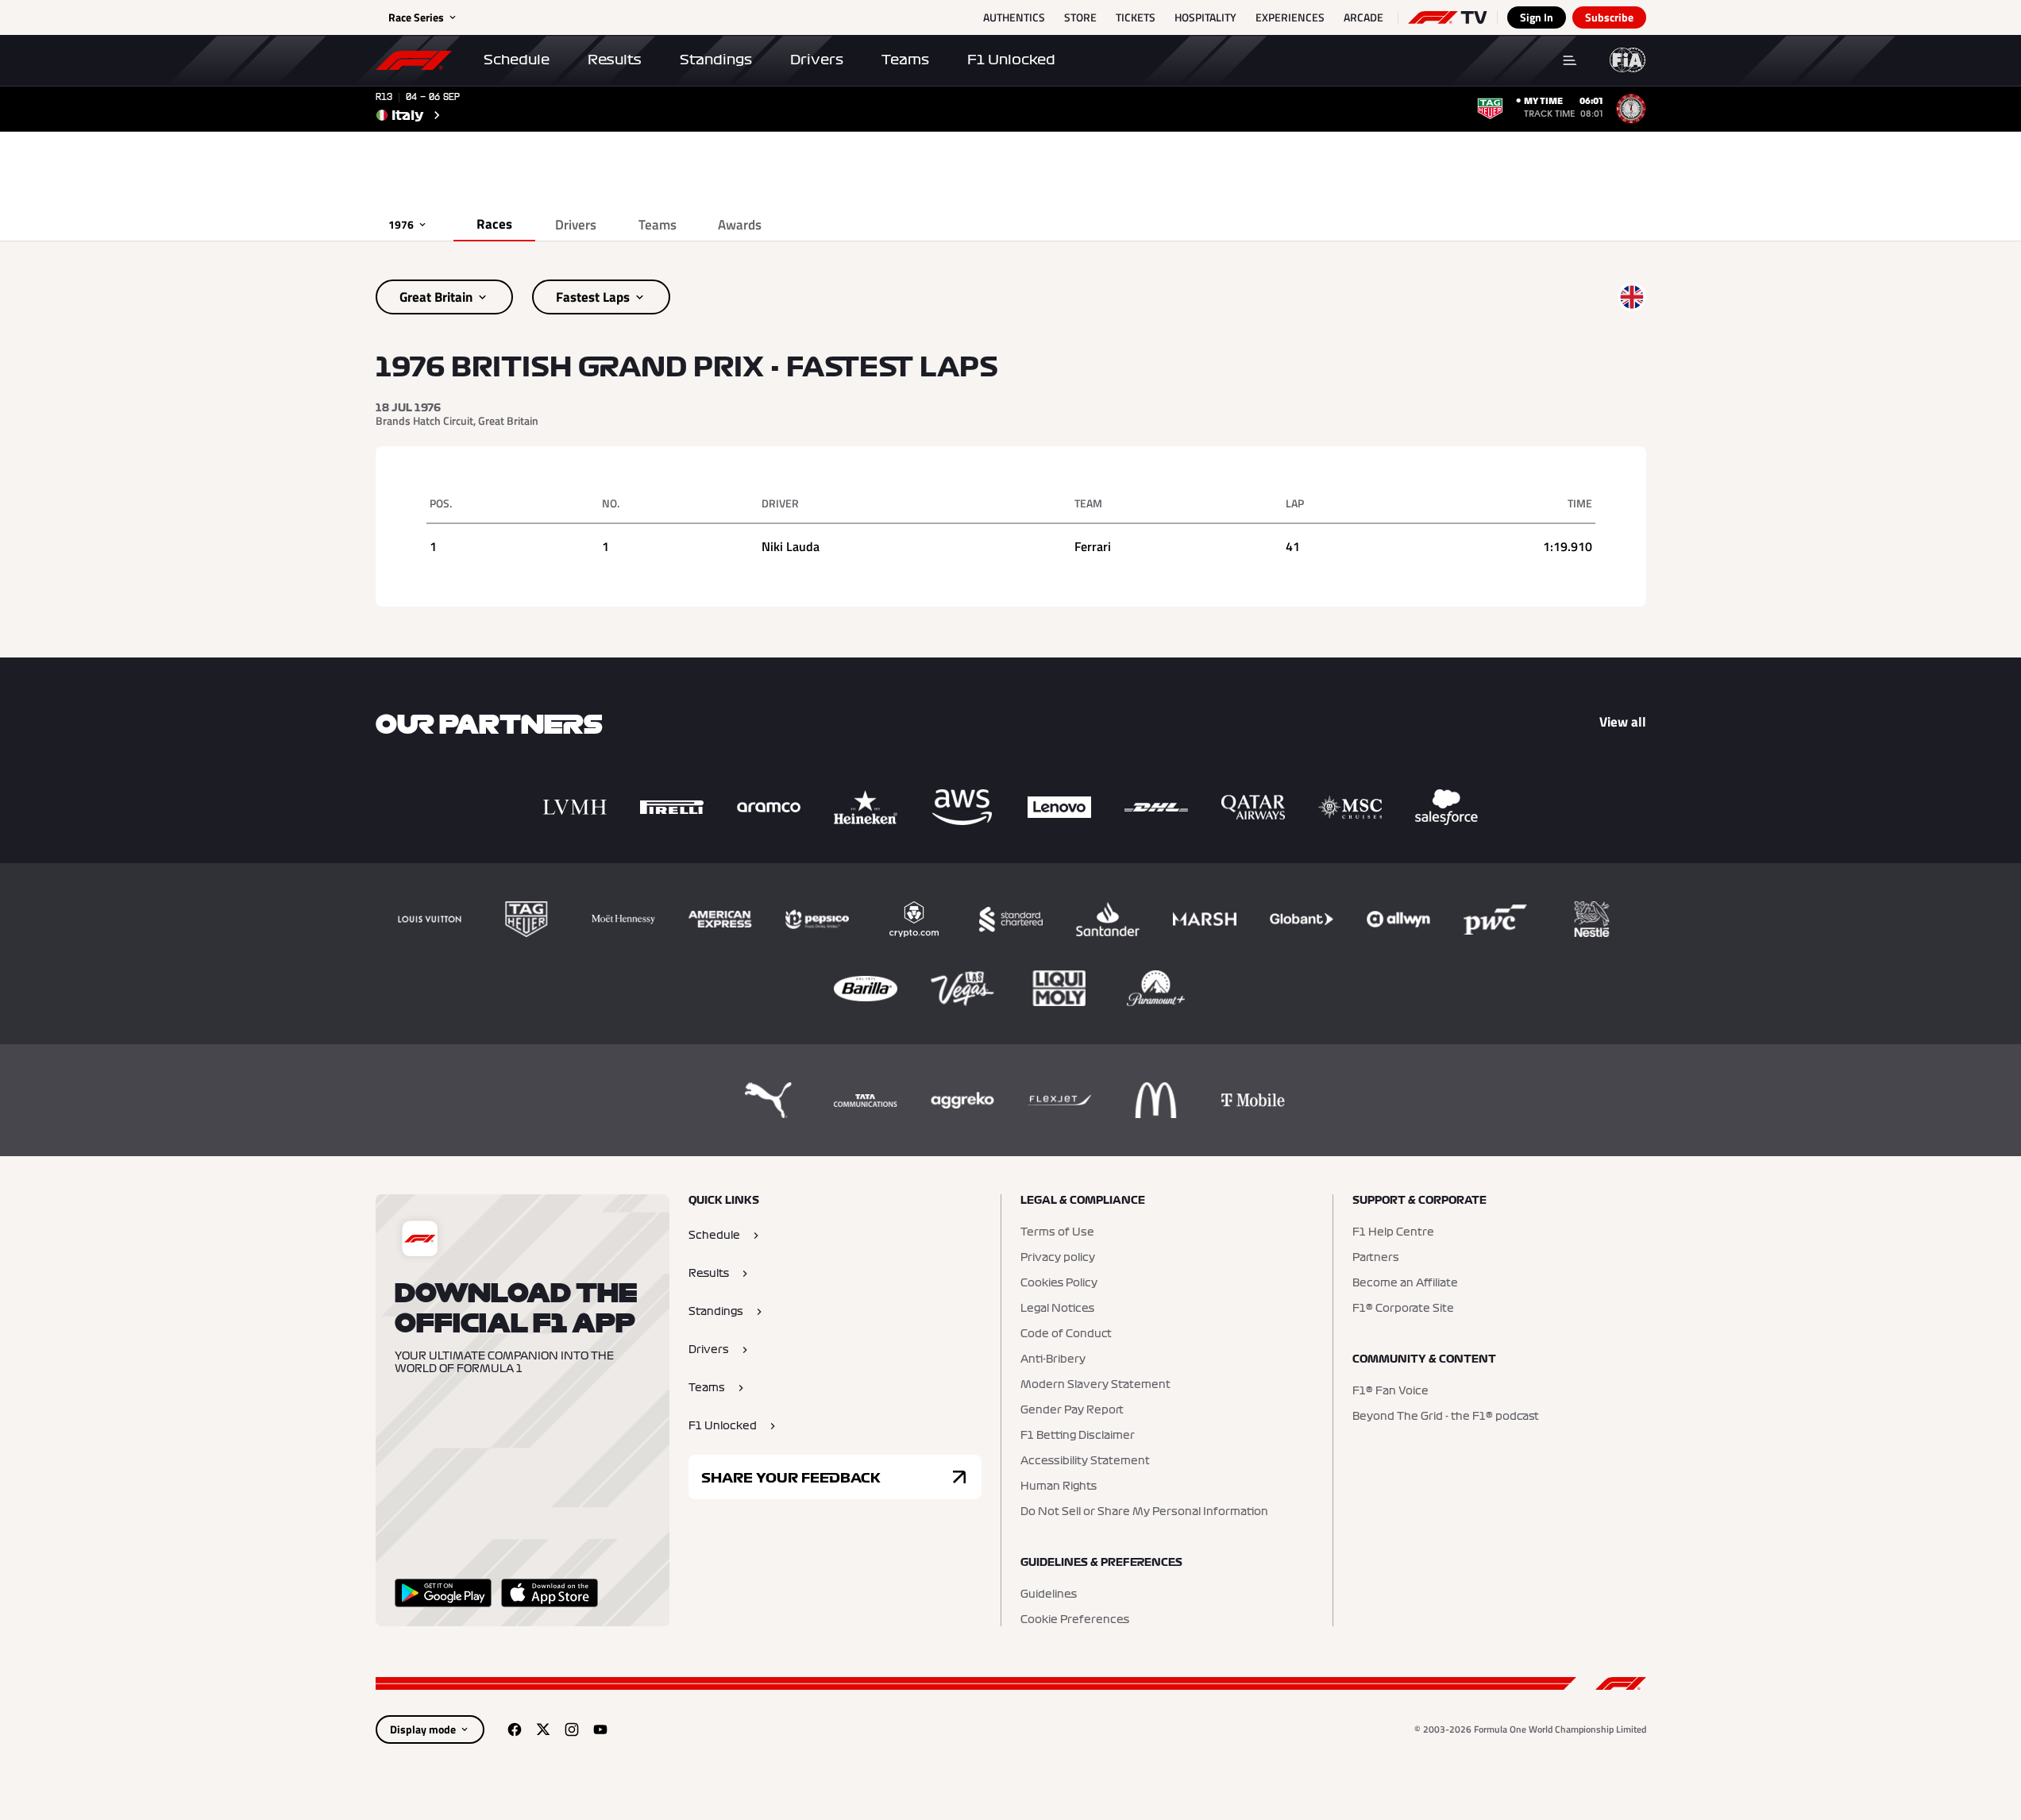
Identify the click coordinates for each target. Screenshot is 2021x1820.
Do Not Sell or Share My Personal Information (1144, 1512)
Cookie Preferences (1075, 1620)
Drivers (817, 60)
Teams (905, 60)
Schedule (517, 60)
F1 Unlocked (1011, 60)
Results (615, 60)
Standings (716, 60)
